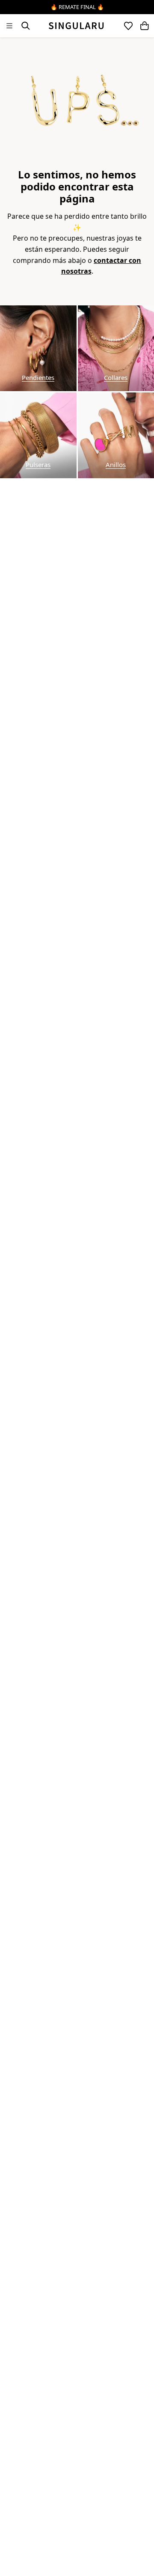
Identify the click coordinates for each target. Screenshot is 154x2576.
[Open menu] (9, 26)
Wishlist (128, 26)
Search (26, 26)
